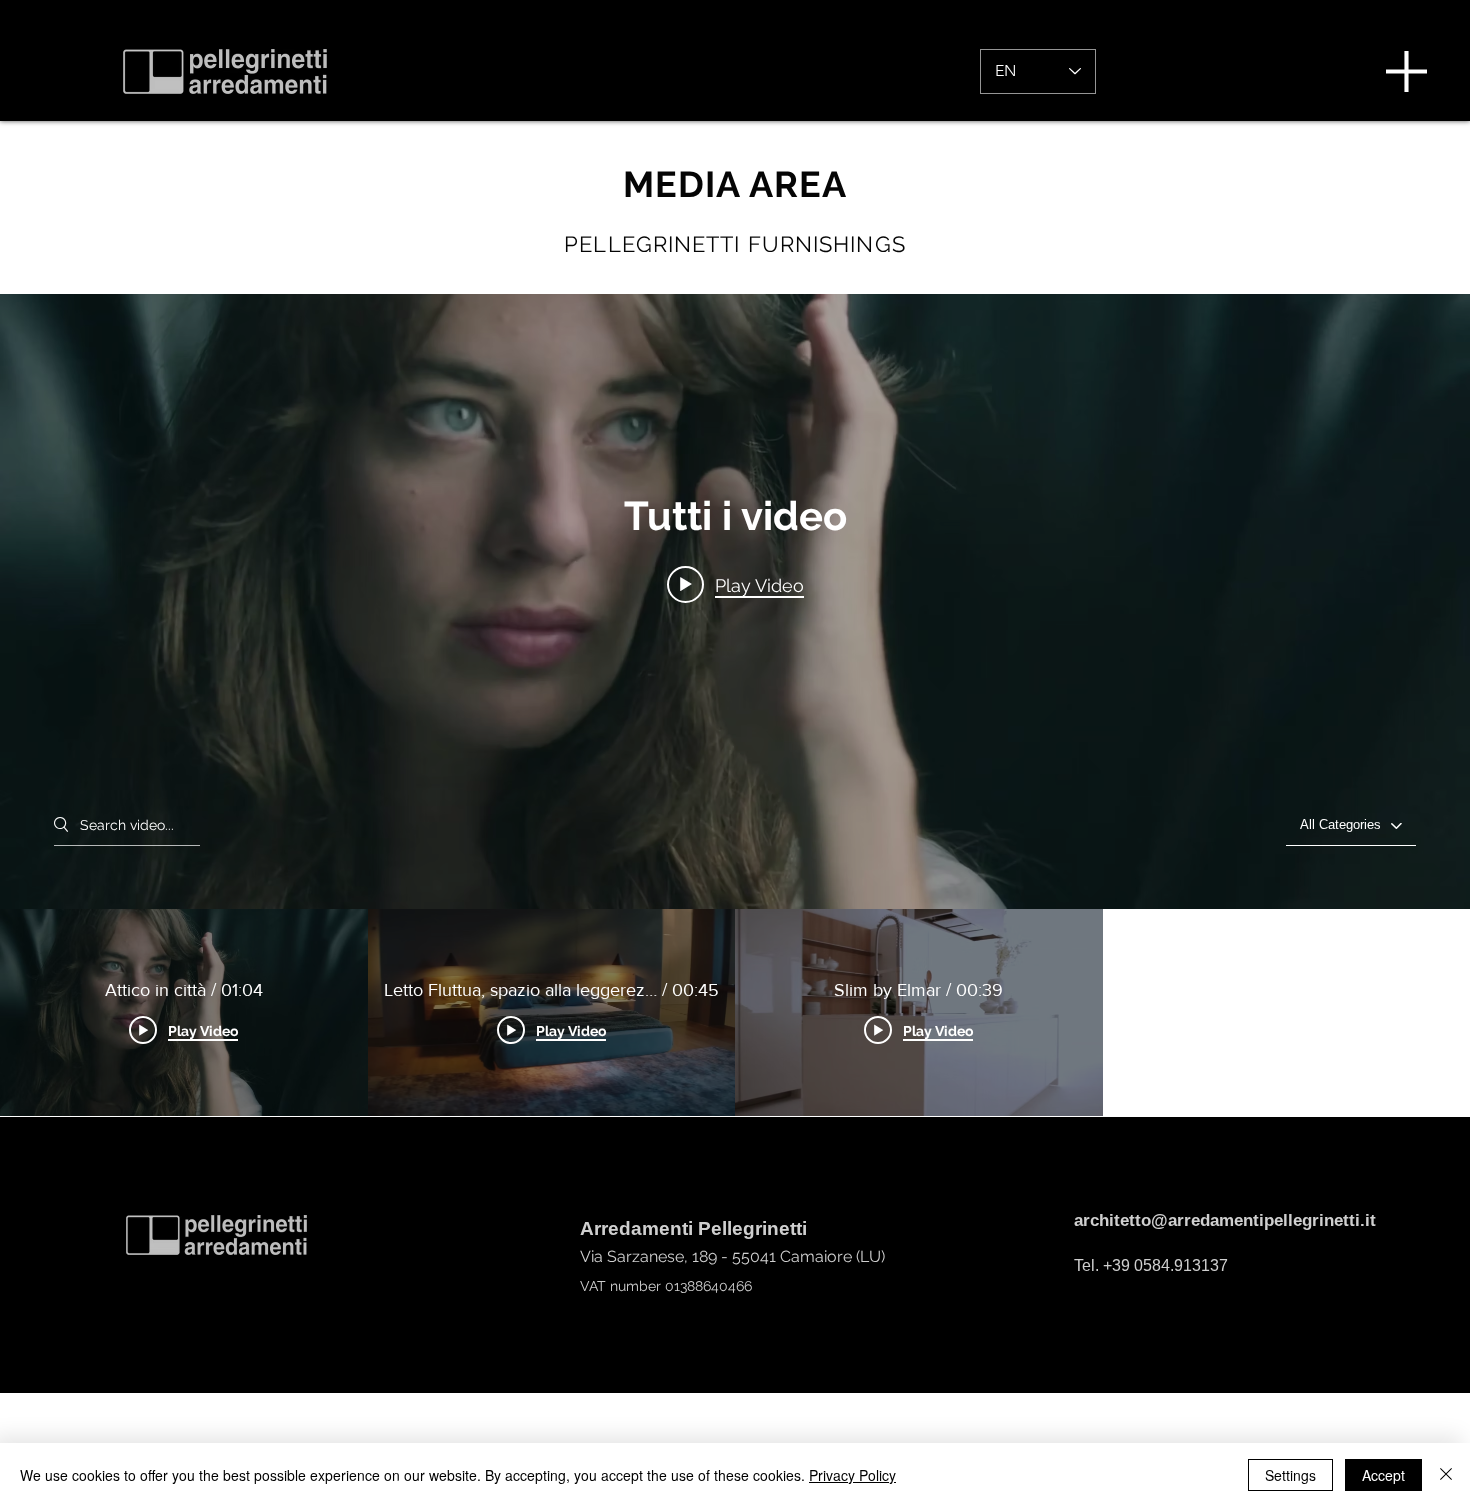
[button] (1407, 72)
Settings (1290, 1475)
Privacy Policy (852, 1475)
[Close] (1446, 1475)
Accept (1383, 1475)
